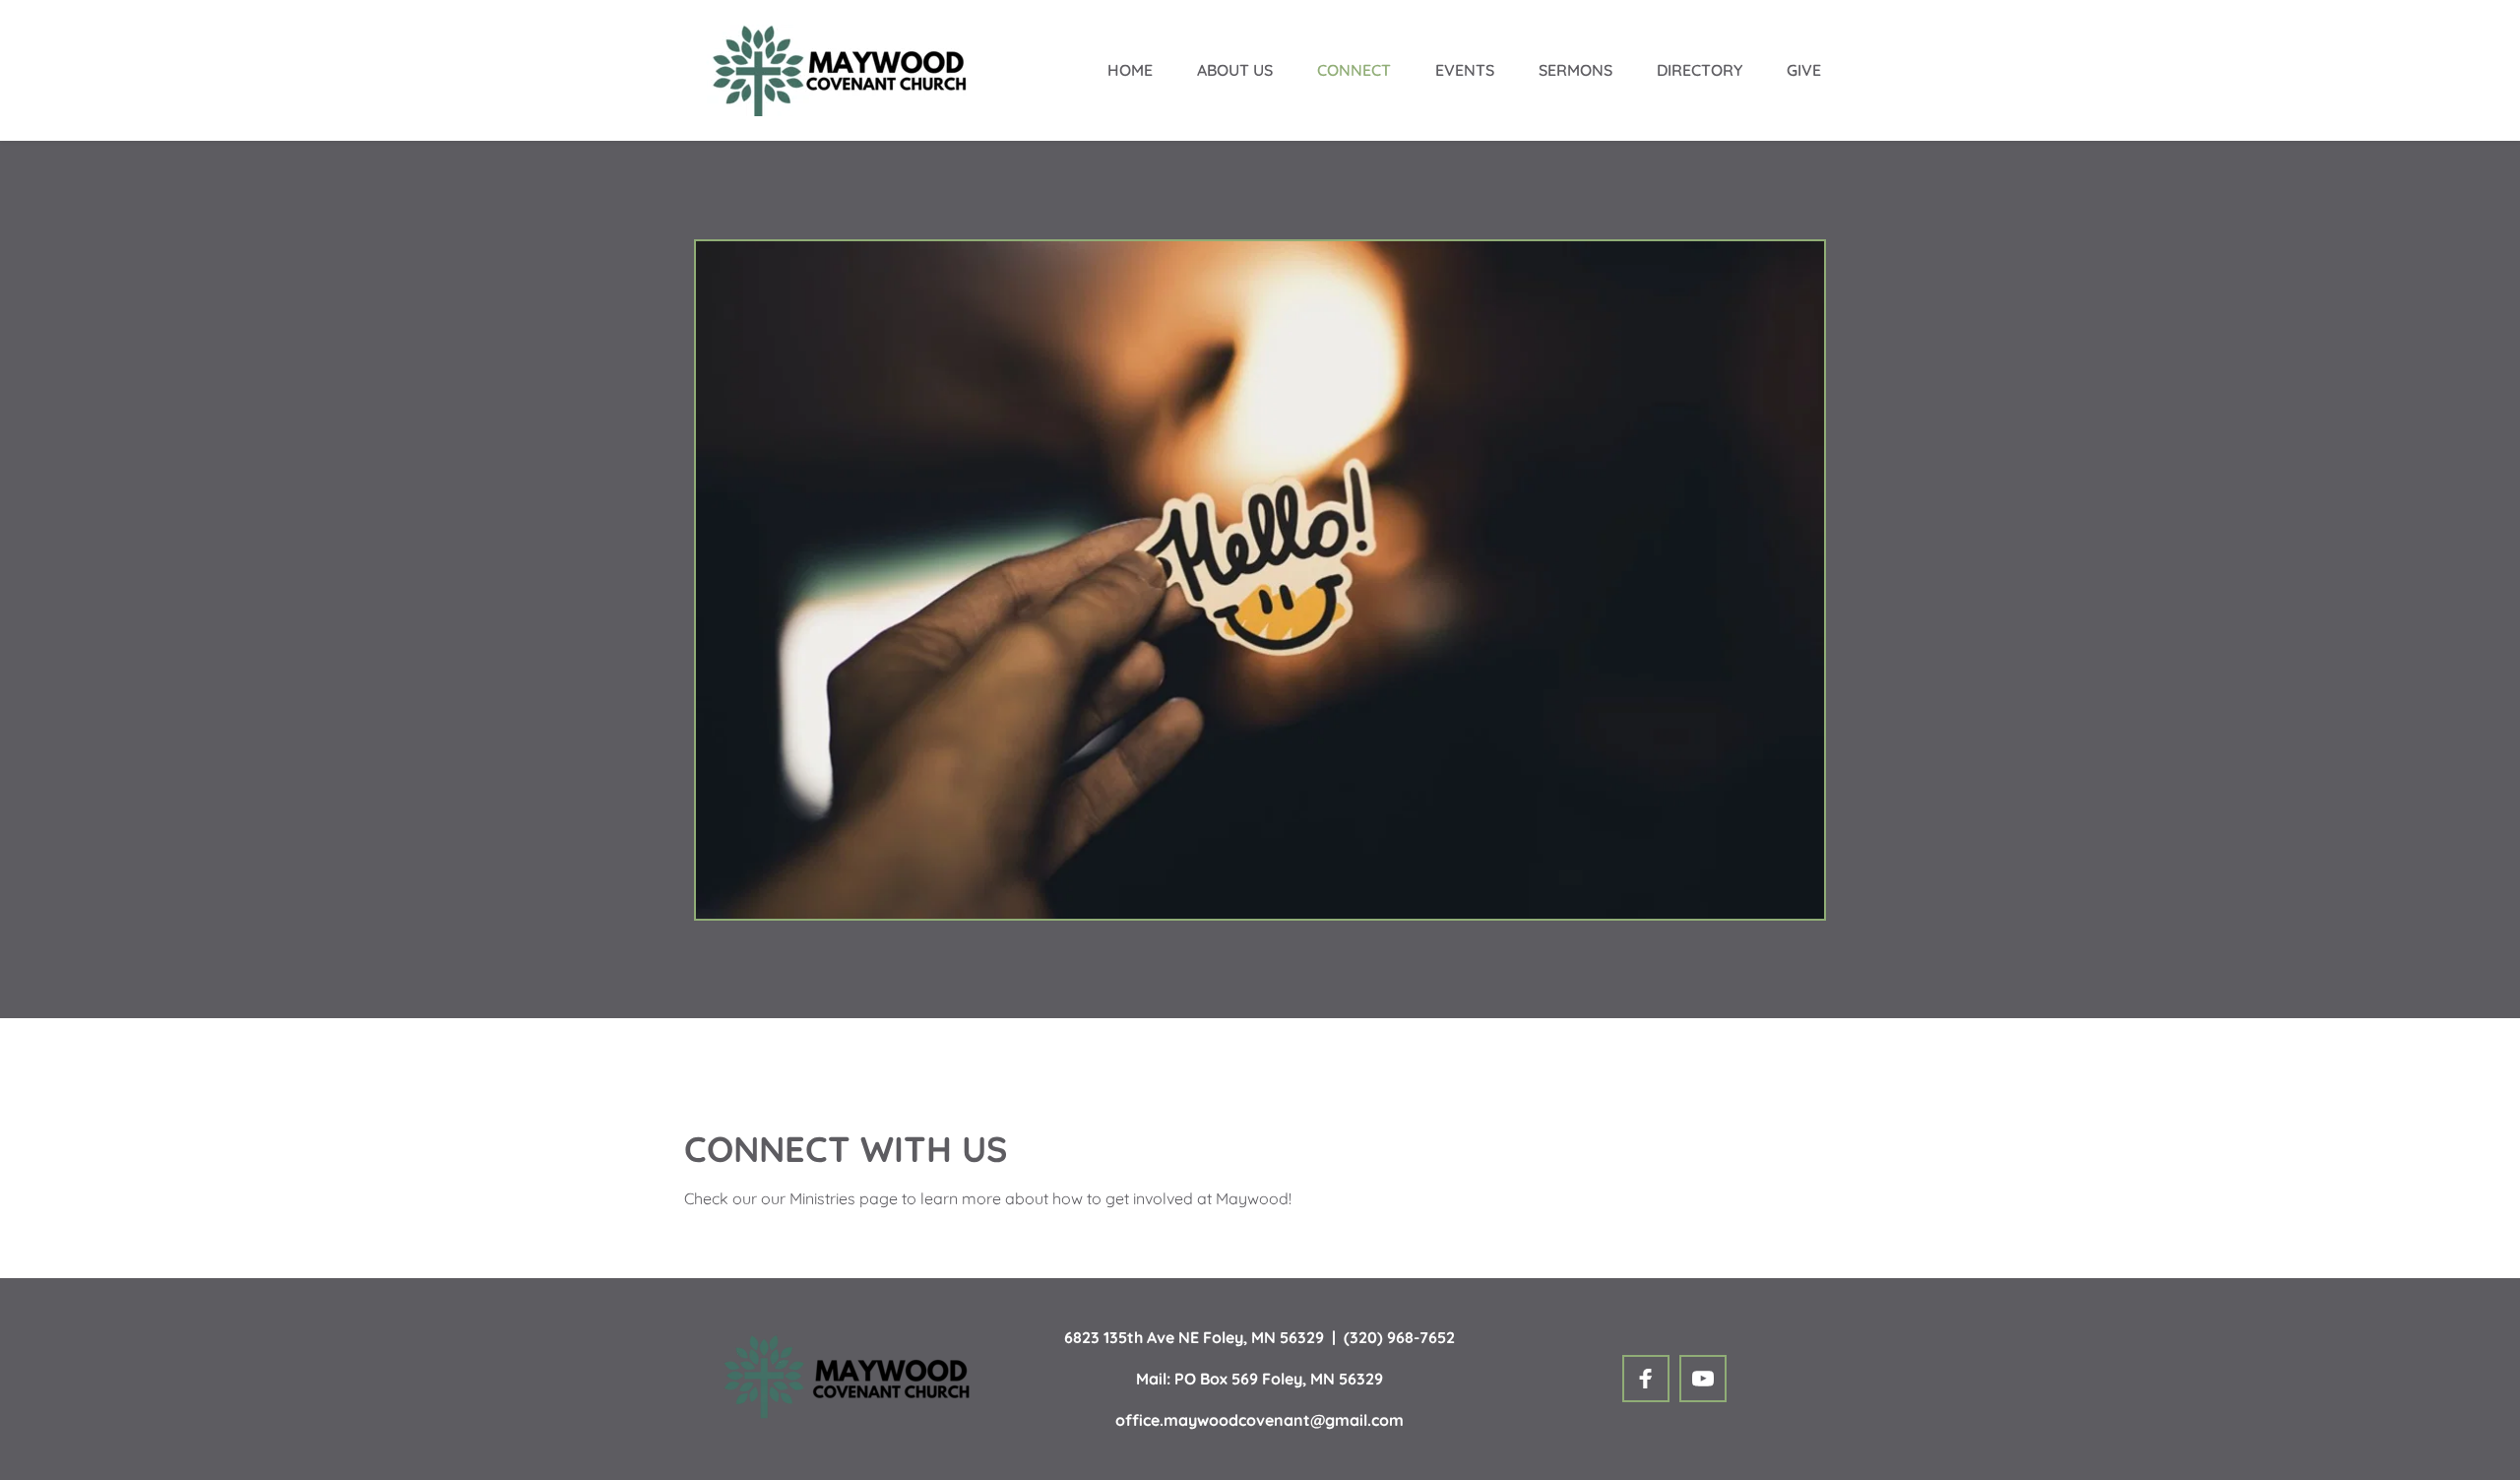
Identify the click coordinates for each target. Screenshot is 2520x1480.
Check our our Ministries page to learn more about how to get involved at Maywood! (988, 1198)
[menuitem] (1130, 70)
